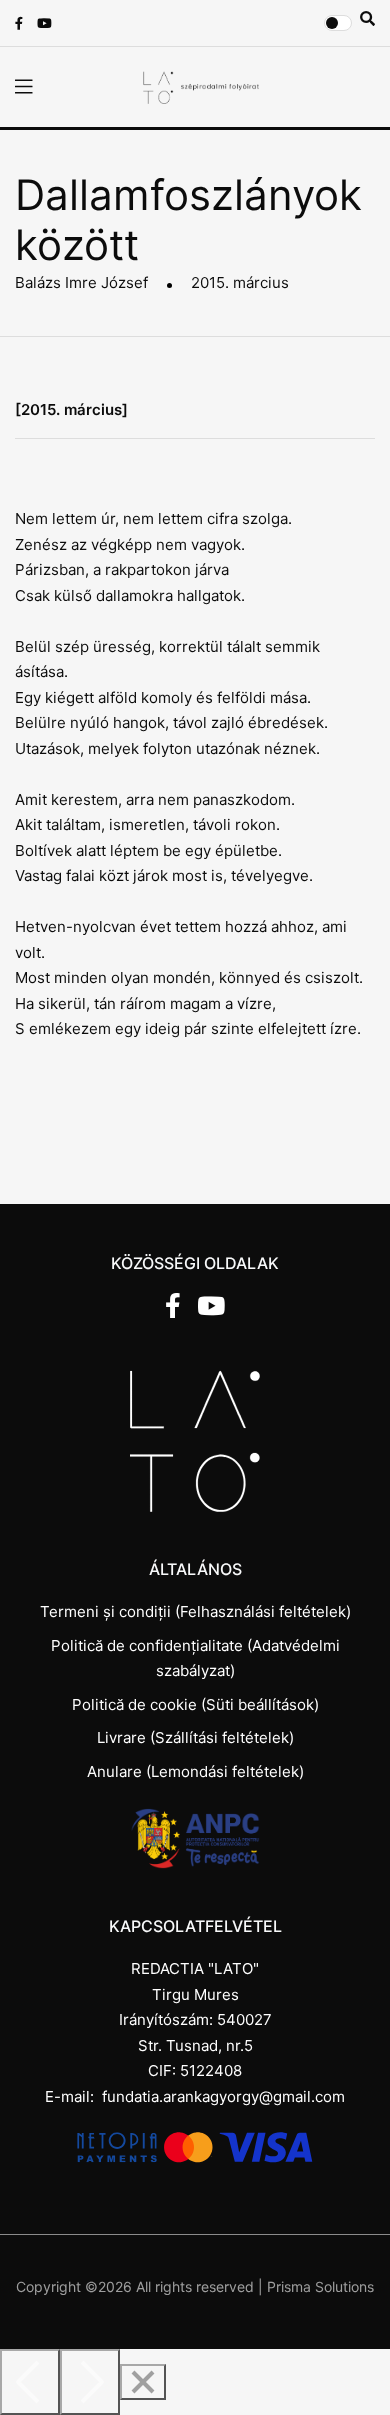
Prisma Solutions (320, 2286)
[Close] (143, 2382)
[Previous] (30, 2382)
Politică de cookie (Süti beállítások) (195, 1704)
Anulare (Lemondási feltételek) (195, 1771)
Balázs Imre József (81, 282)
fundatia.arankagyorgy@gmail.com (223, 2096)
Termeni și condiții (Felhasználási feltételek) (195, 1611)
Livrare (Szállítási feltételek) (195, 1737)
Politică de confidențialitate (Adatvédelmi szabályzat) (195, 1658)
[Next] (90, 2382)
